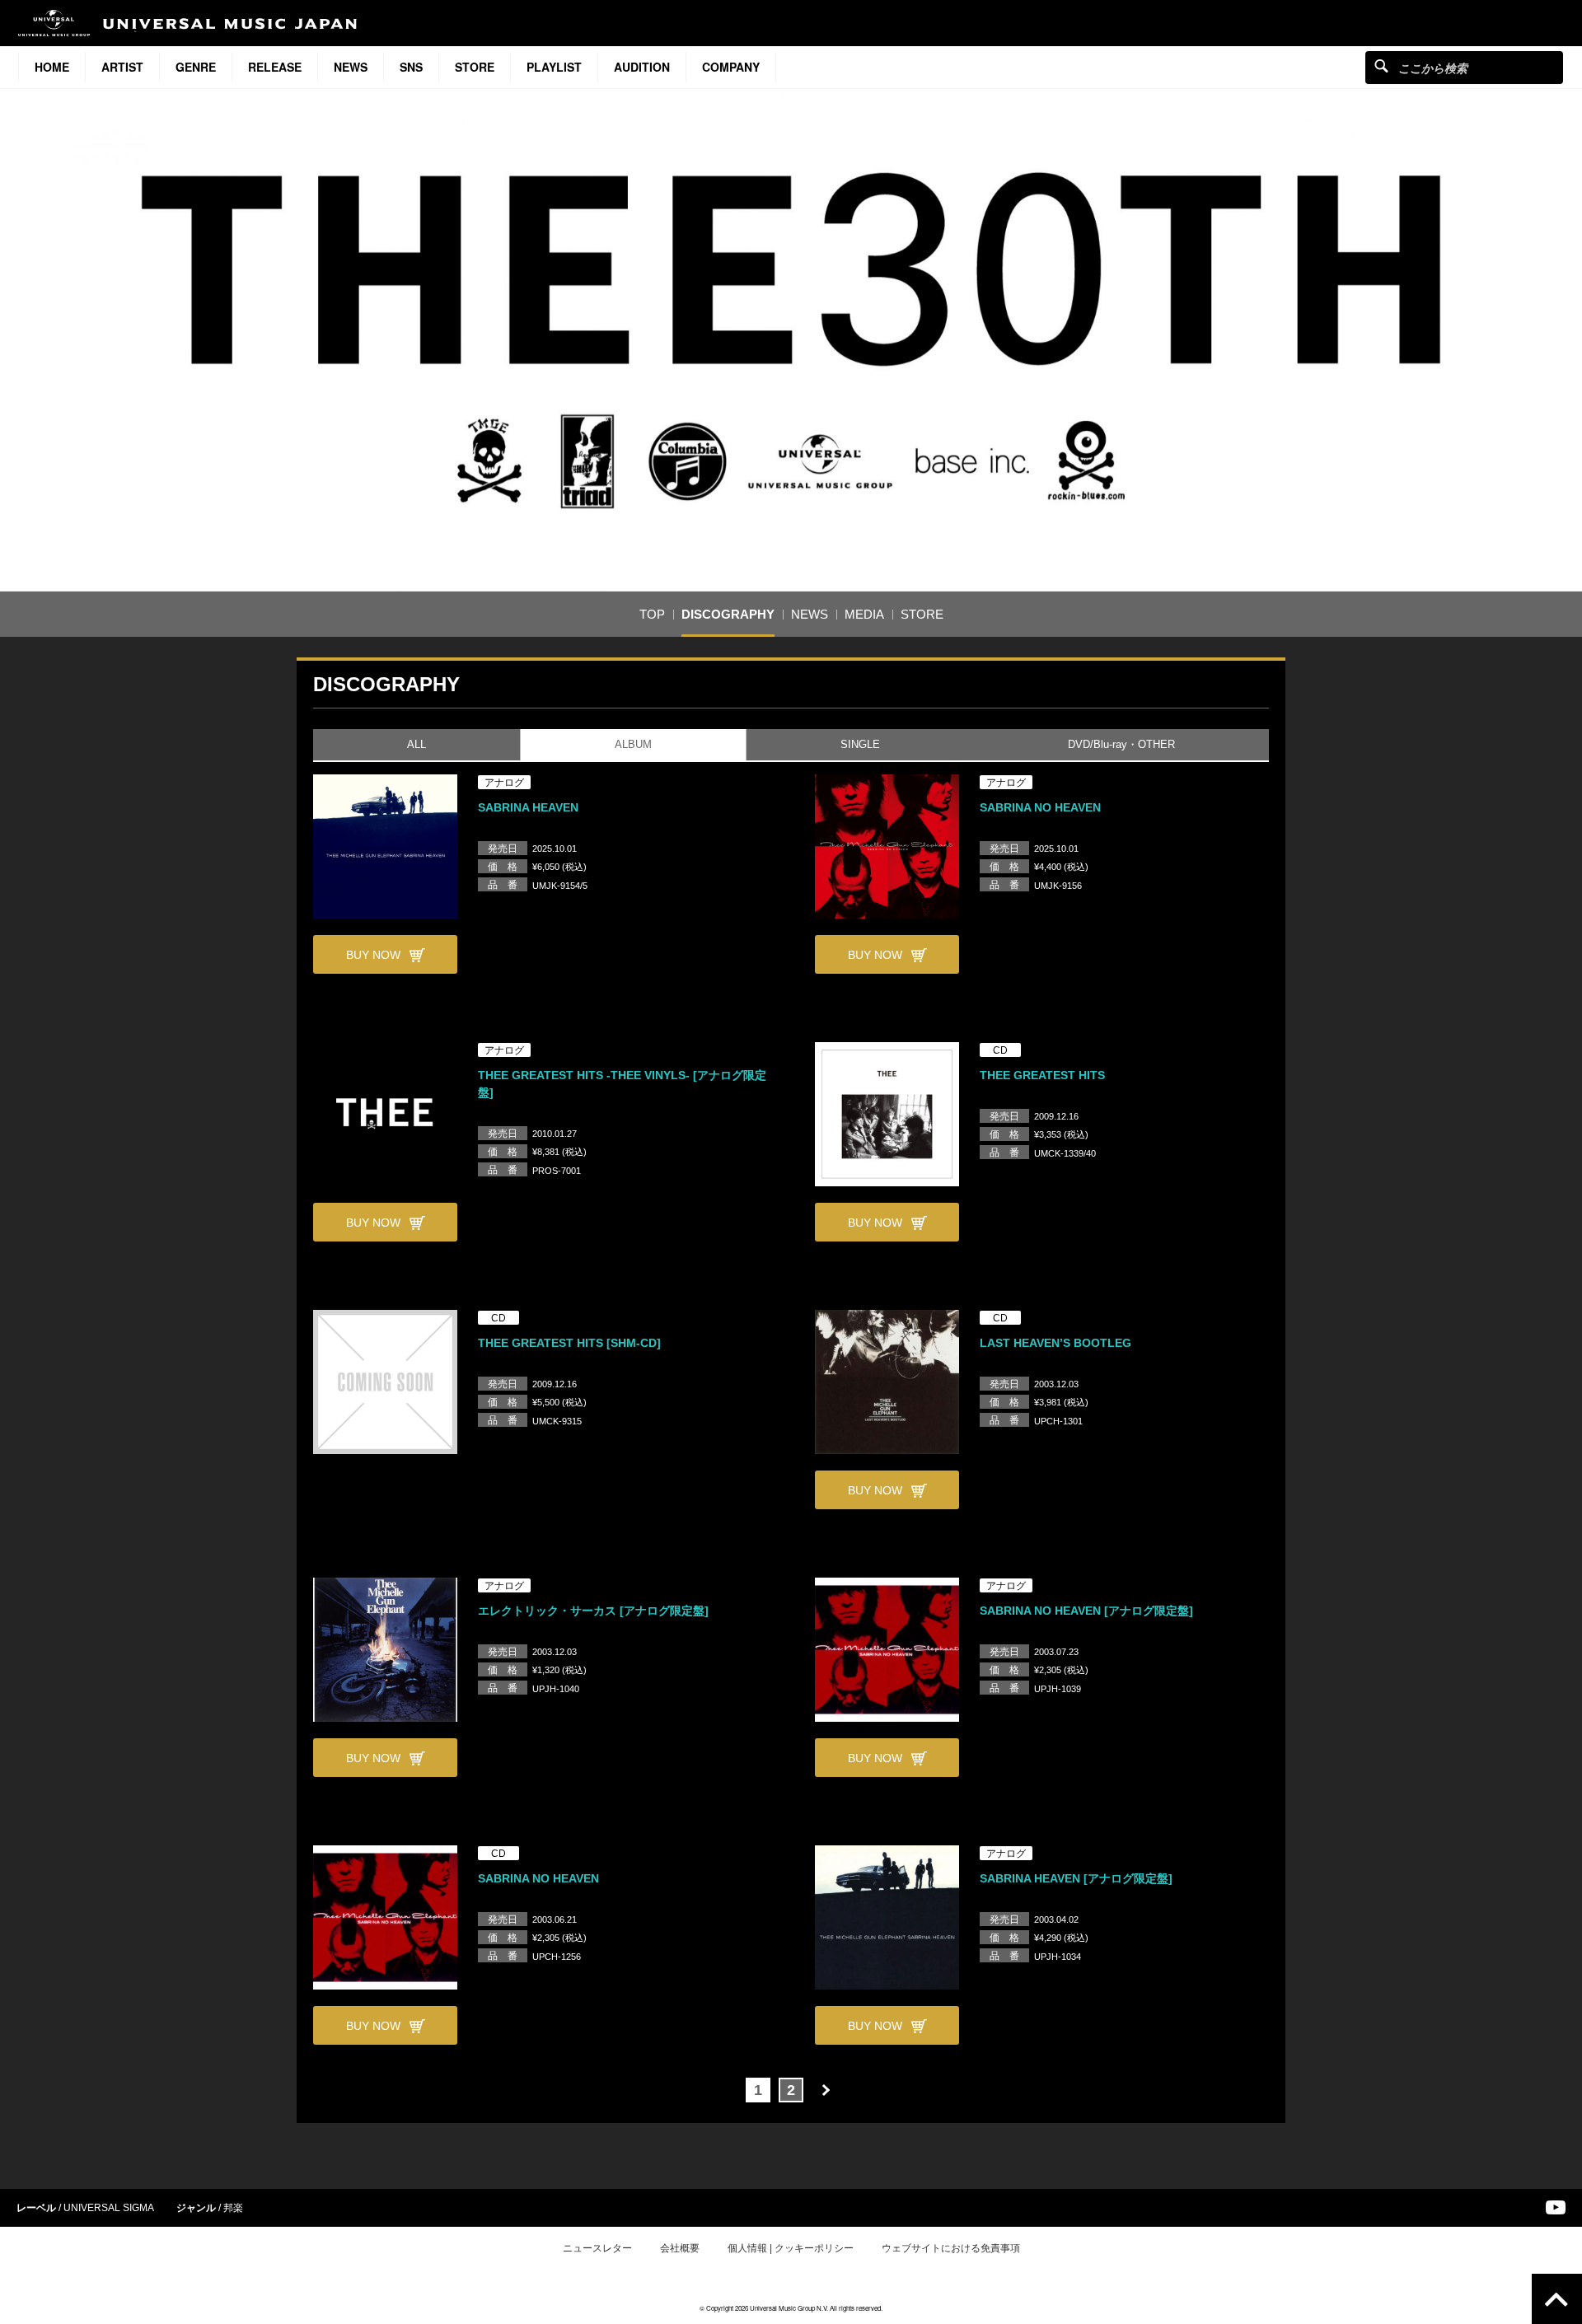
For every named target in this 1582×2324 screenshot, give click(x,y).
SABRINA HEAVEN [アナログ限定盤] (1076, 1878)
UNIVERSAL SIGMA (109, 2208)
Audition (642, 67)
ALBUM (633, 744)
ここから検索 (1381, 65)
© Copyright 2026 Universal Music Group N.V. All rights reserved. (791, 2308)
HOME (52, 67)
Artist (122, 67)
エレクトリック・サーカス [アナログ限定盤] (593, 1611)
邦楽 (233, 2208)
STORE (475, 67)
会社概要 (680, 2248)
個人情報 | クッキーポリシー (791, 2248)
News (351, 67)
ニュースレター (597, 2248)
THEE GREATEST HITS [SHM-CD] (569, 1343)
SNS (411, 67)
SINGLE (859, 744)
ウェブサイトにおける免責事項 (951, 2248)
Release (275, 67)
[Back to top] (1557, 2299)
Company (731, 67)
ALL (417, 744)
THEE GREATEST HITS (1042, 1075)
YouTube (1556, 2207)
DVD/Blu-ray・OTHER (1121, 744)
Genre (196, 67)
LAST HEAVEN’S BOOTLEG (1055, 1343)
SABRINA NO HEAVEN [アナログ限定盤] (1086, 1611)
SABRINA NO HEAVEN (1040, 807)
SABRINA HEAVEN (528, 807)
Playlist (554, 67)
